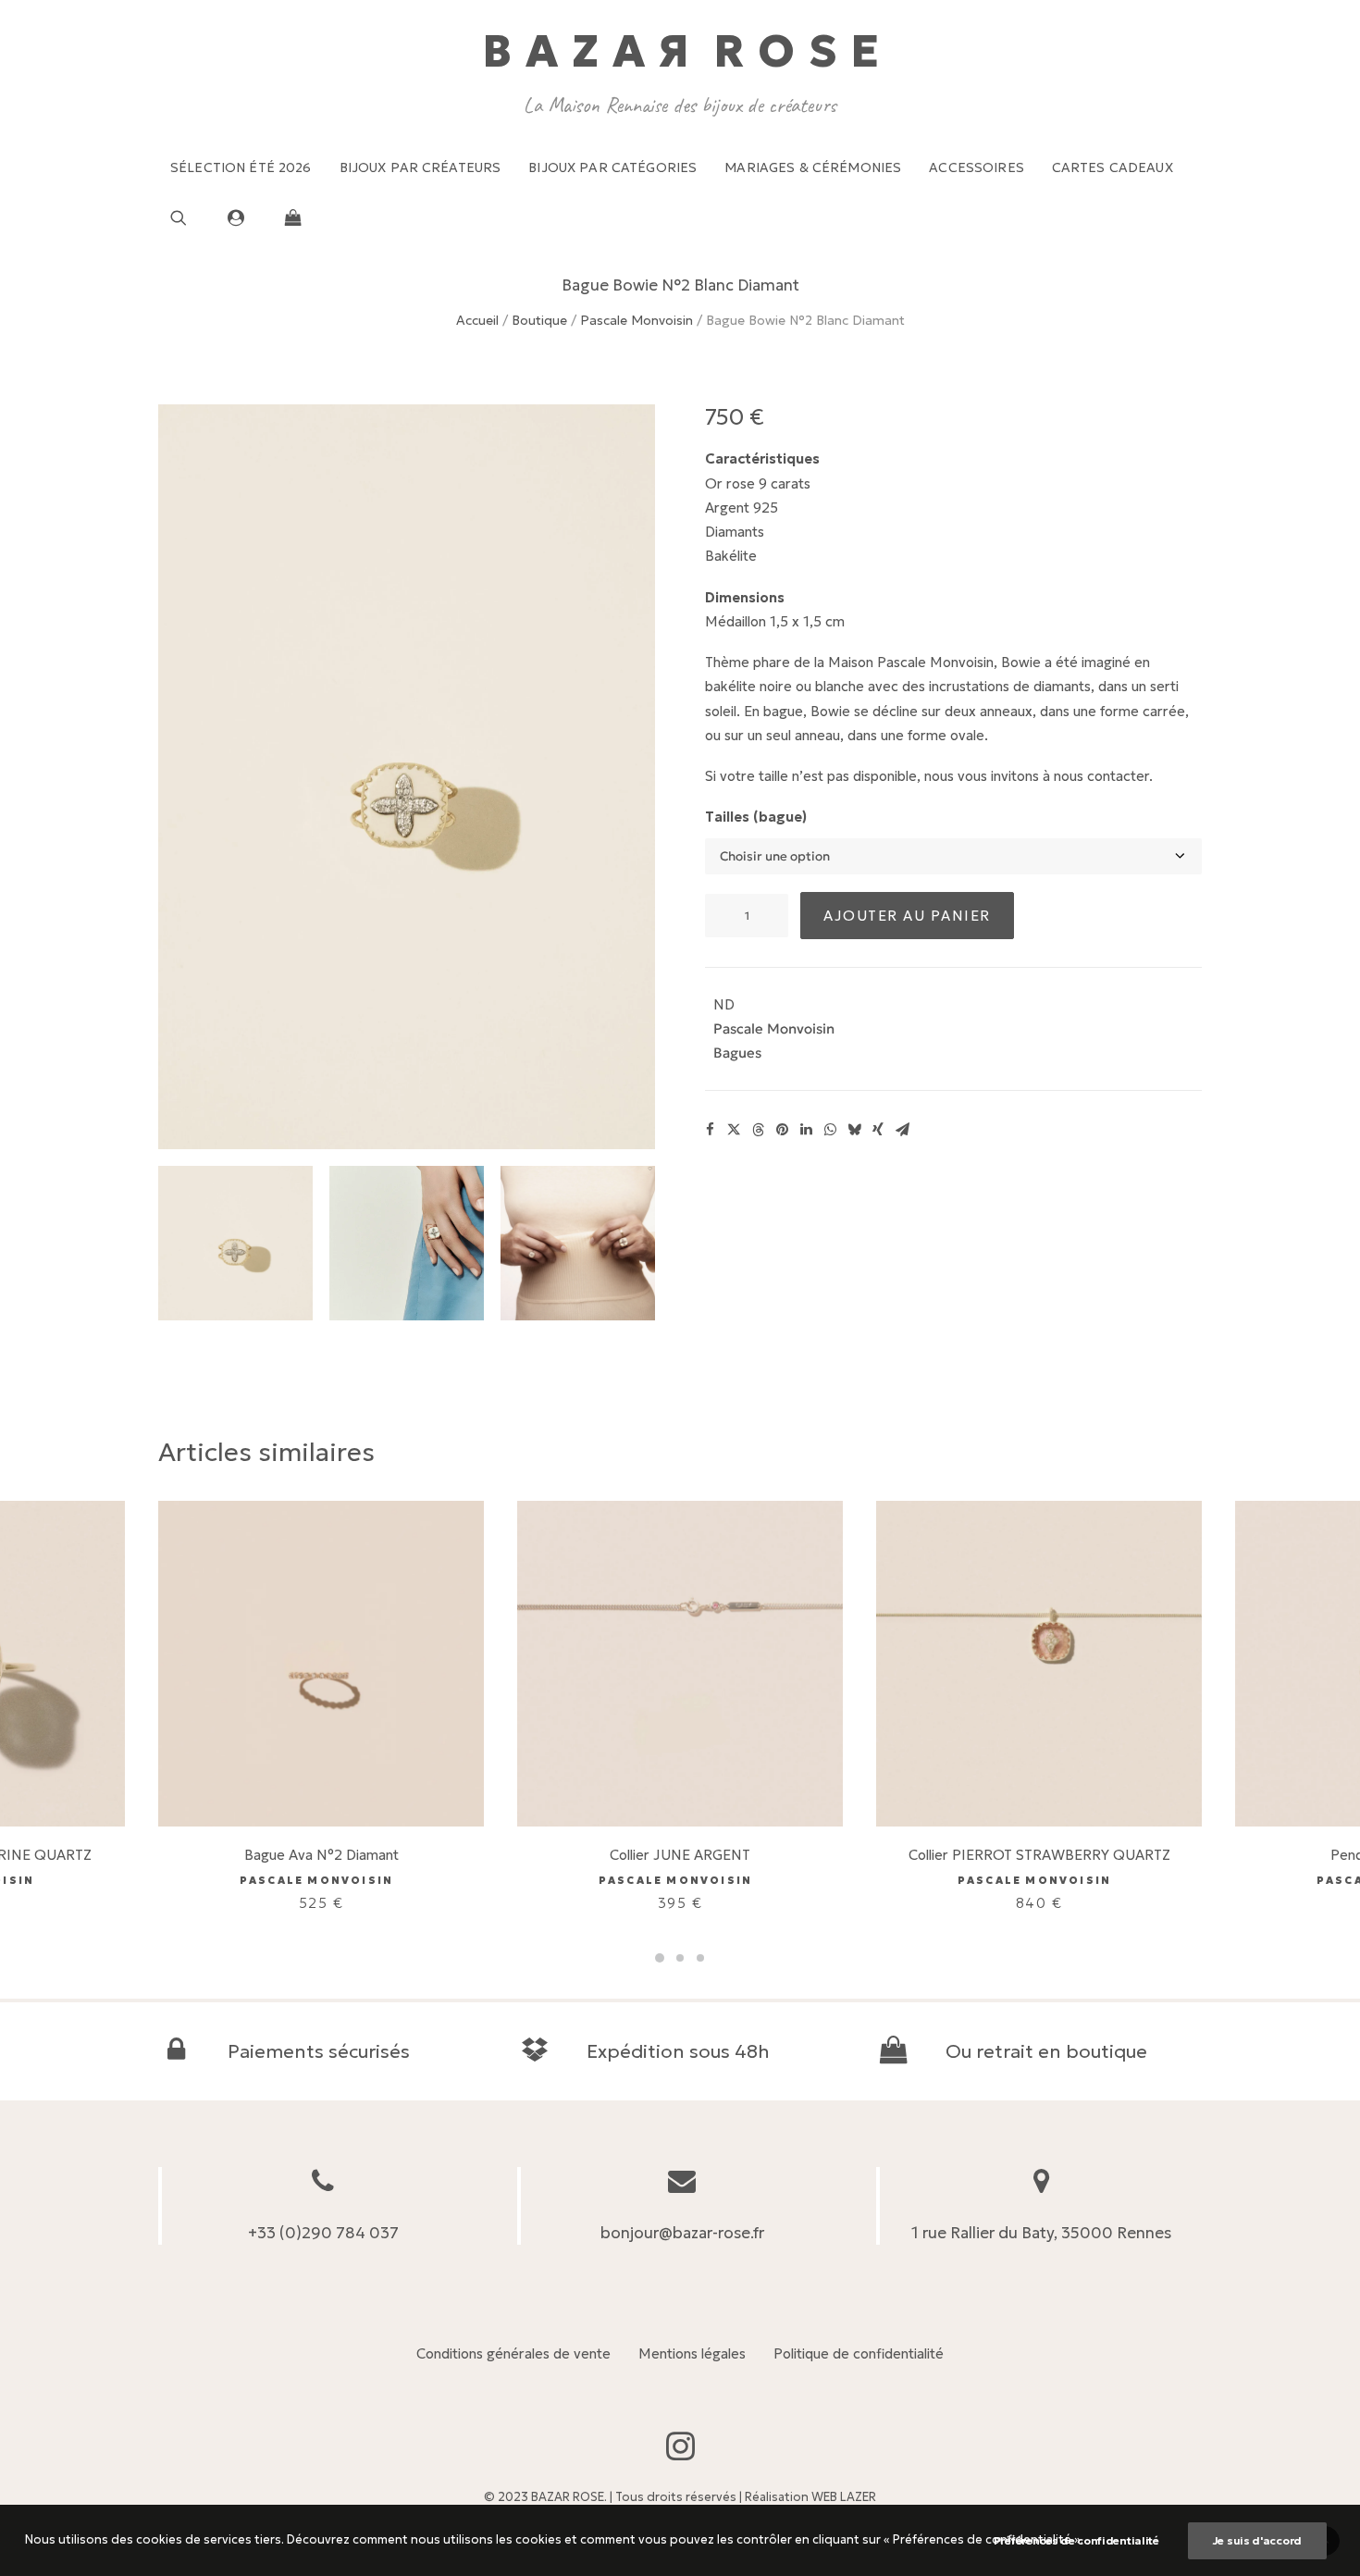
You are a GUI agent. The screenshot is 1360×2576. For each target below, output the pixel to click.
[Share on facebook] (710, 1130)
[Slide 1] (235, 1243)
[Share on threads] (758, 1130)
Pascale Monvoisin (637, 320)
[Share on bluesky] (854, 1130)
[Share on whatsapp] (830, 1130)
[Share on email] (902, 1130)
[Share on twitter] (734, 1130)
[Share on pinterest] (782, 1130)
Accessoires (977, 167)
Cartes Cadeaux (1113, 167)
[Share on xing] (878, 1130)
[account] (244, 217)
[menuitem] (241, 167)
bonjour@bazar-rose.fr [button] (682, 2233)
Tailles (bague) (756, 817)
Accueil (477, 320)
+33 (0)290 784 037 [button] (323, 2233)
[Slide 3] (578, 1243)
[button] (193, 217)
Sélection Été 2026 (241, 167)
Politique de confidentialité (859, 2353)
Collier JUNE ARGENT (680, 1855)
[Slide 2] (407, 1243)
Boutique (539, 320)
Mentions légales (692, 2353)
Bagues (737, 1053)
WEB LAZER (844, 2497)
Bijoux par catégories (612, 167)
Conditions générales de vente (513, 2353)
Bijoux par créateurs (420, 167)
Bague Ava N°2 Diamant (321, 1855)
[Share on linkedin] (806, 1130)
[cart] (288, 217)
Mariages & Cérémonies (813, 167)
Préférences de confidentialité (1076, 2540)
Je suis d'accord (1257, 2540)
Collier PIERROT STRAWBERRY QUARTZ (1039, 1855)
